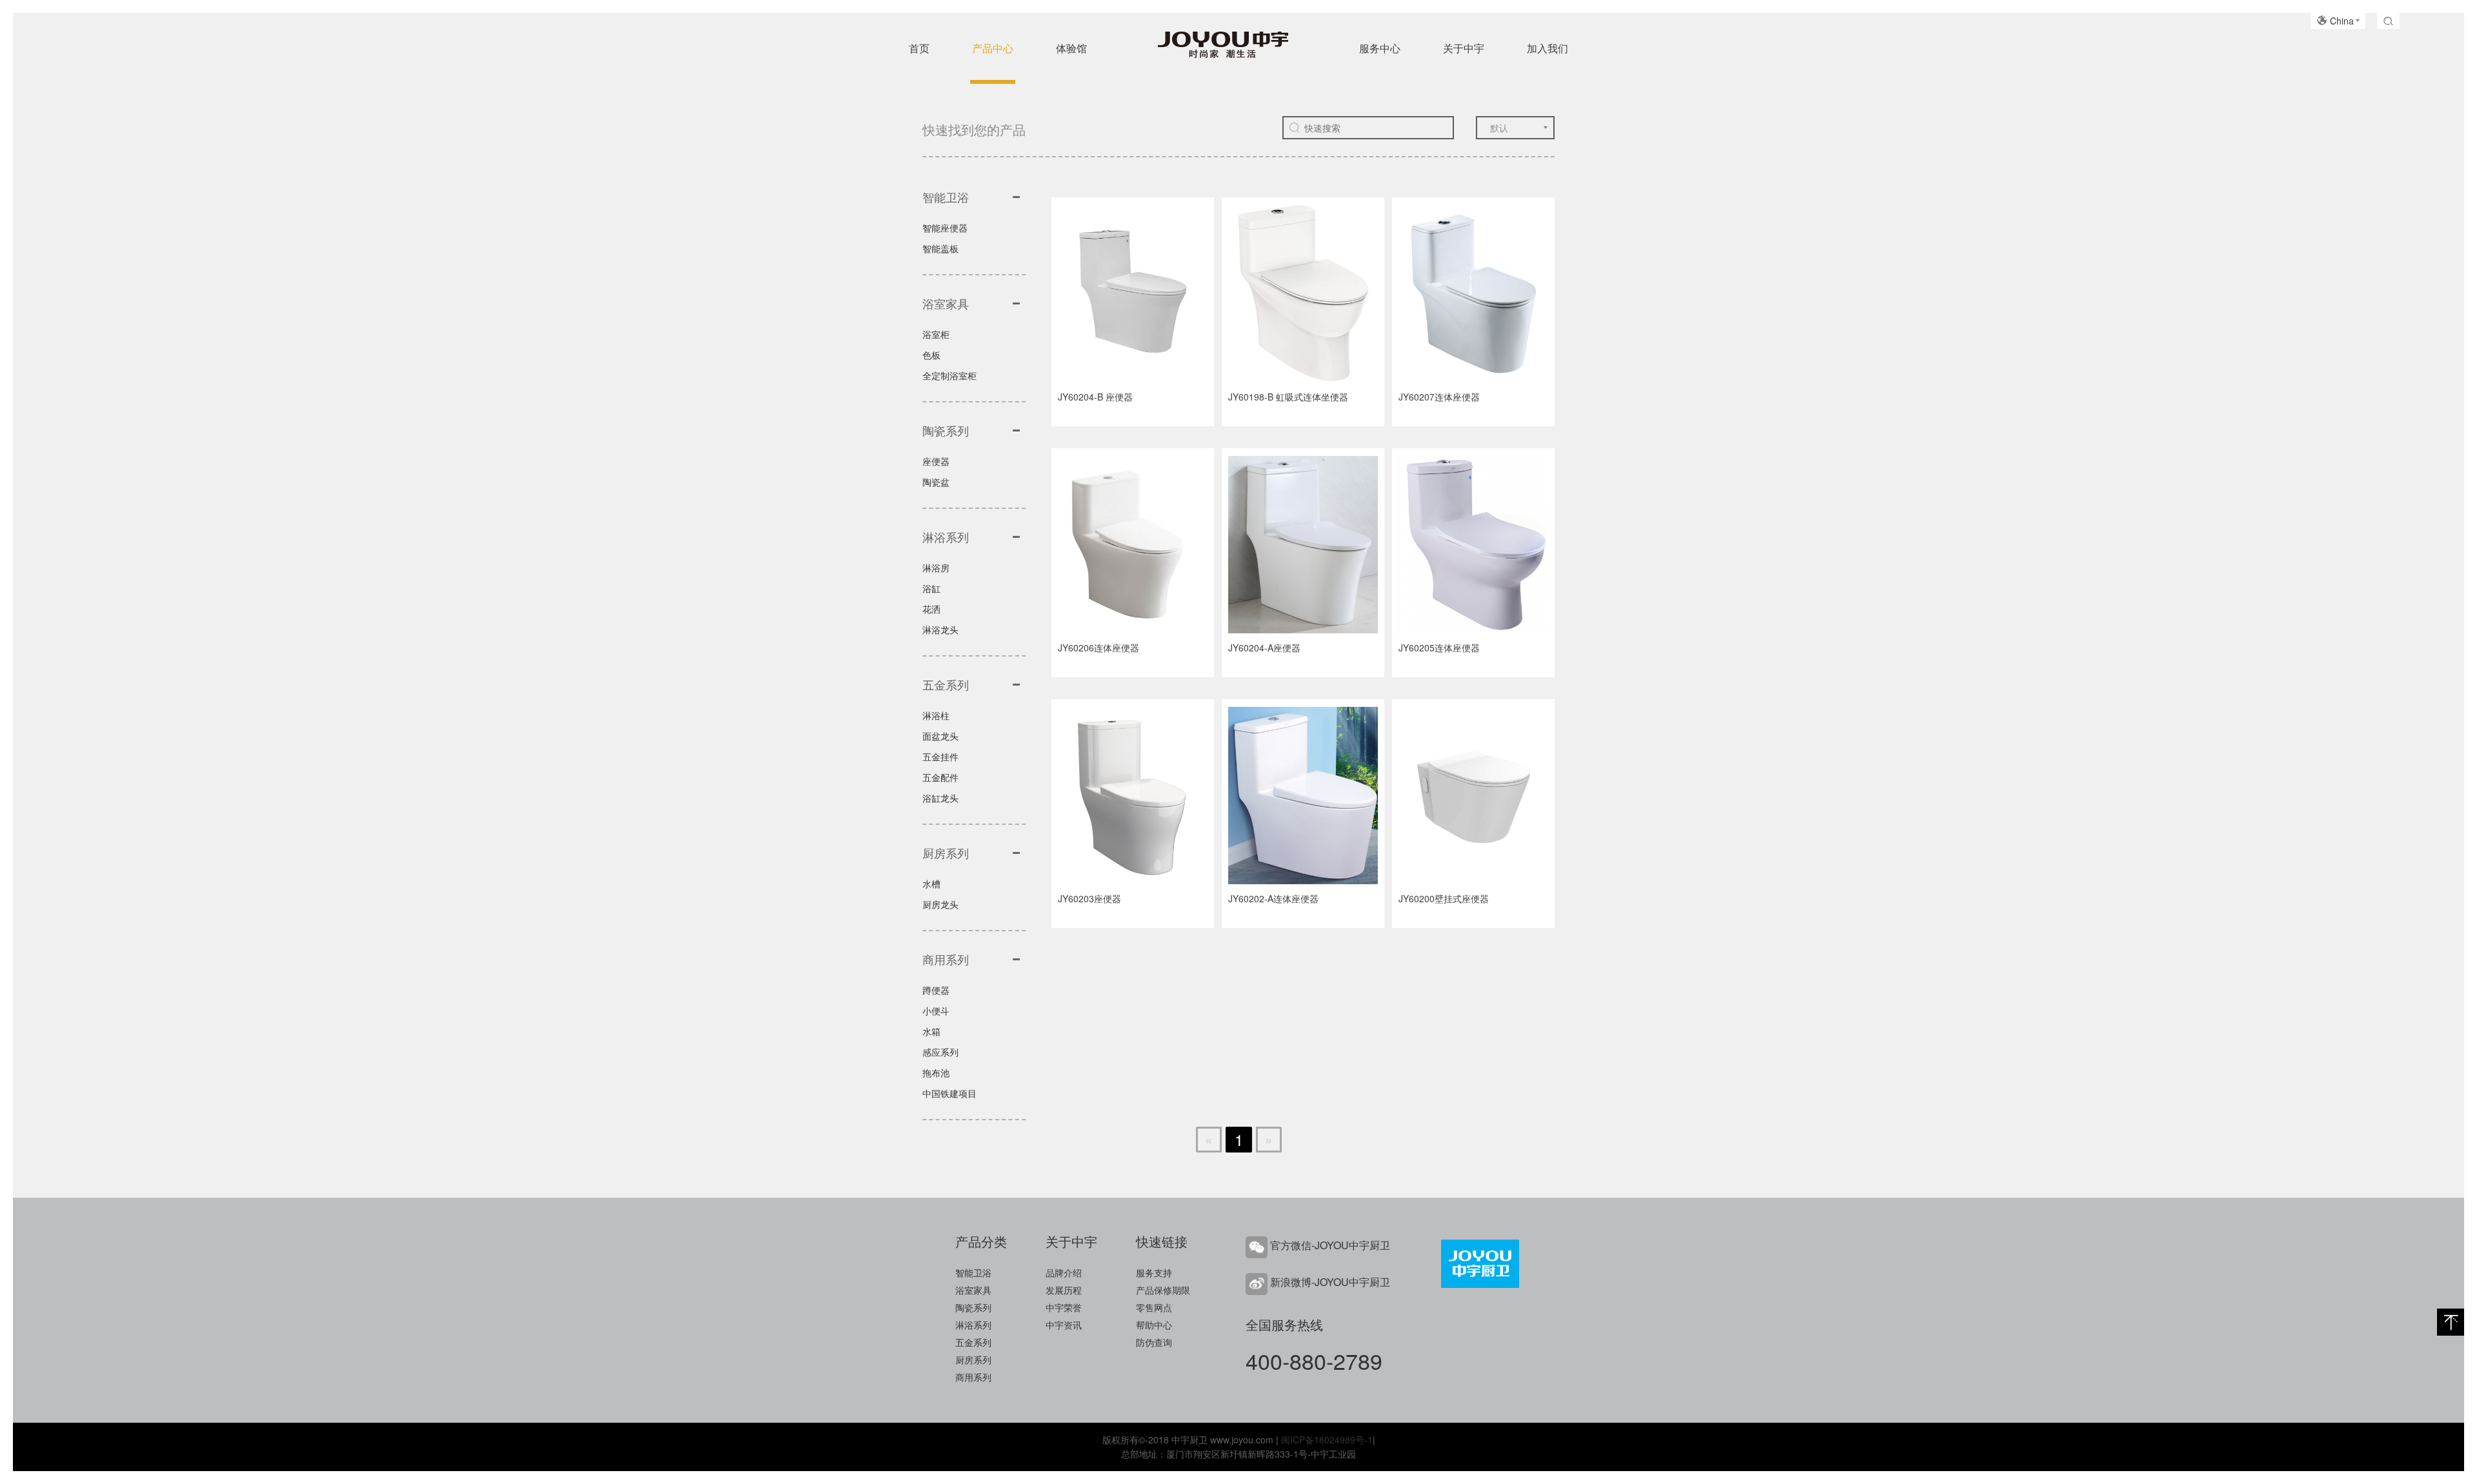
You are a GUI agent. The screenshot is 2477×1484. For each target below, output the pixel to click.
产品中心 (993, 48)
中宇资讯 (1064, 1325)
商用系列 (973, 1377)
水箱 (931, 1031)
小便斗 (936, 1011)
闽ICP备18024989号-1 (1327, 1439)
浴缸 (931, 588)
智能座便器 (945, 228)
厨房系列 (973, 1360)
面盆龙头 (940, 736)
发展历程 (1064, 1290)
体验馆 (1071, 48)
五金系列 (973, 1342)
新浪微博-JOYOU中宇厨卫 (1330, 1282)
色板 (931, 355)
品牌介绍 (1064, 1272)
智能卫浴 (973, 1272)
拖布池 (936, 1073)
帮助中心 (1154, 1325)
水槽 (931, 884)
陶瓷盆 (936, 482)
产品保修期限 (1163, 1290)
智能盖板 (940, 248)
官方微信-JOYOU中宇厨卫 (1330, 1245)
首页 (919, 48)
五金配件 (940, 777)
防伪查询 (1154, 1342)
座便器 (936, 461)
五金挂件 (940, 757)
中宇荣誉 (1064, 1307)
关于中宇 (1464, 48)
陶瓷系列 (973, 1307)
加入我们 (1547, 48)
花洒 (931, 609)
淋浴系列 (973, 1325)
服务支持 (1154, 1272)
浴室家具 (973, 1290)
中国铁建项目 (950, 1093)
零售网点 (1154, 1307)
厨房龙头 (940, 904)
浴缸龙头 (940, 798)
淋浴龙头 (940, 629)
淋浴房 (936, 568)
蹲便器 (936, 990)
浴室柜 (936, 334)
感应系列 (940, 1052)
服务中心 (1380, 48)
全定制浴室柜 (950, 375)
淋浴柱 (936, 715)
